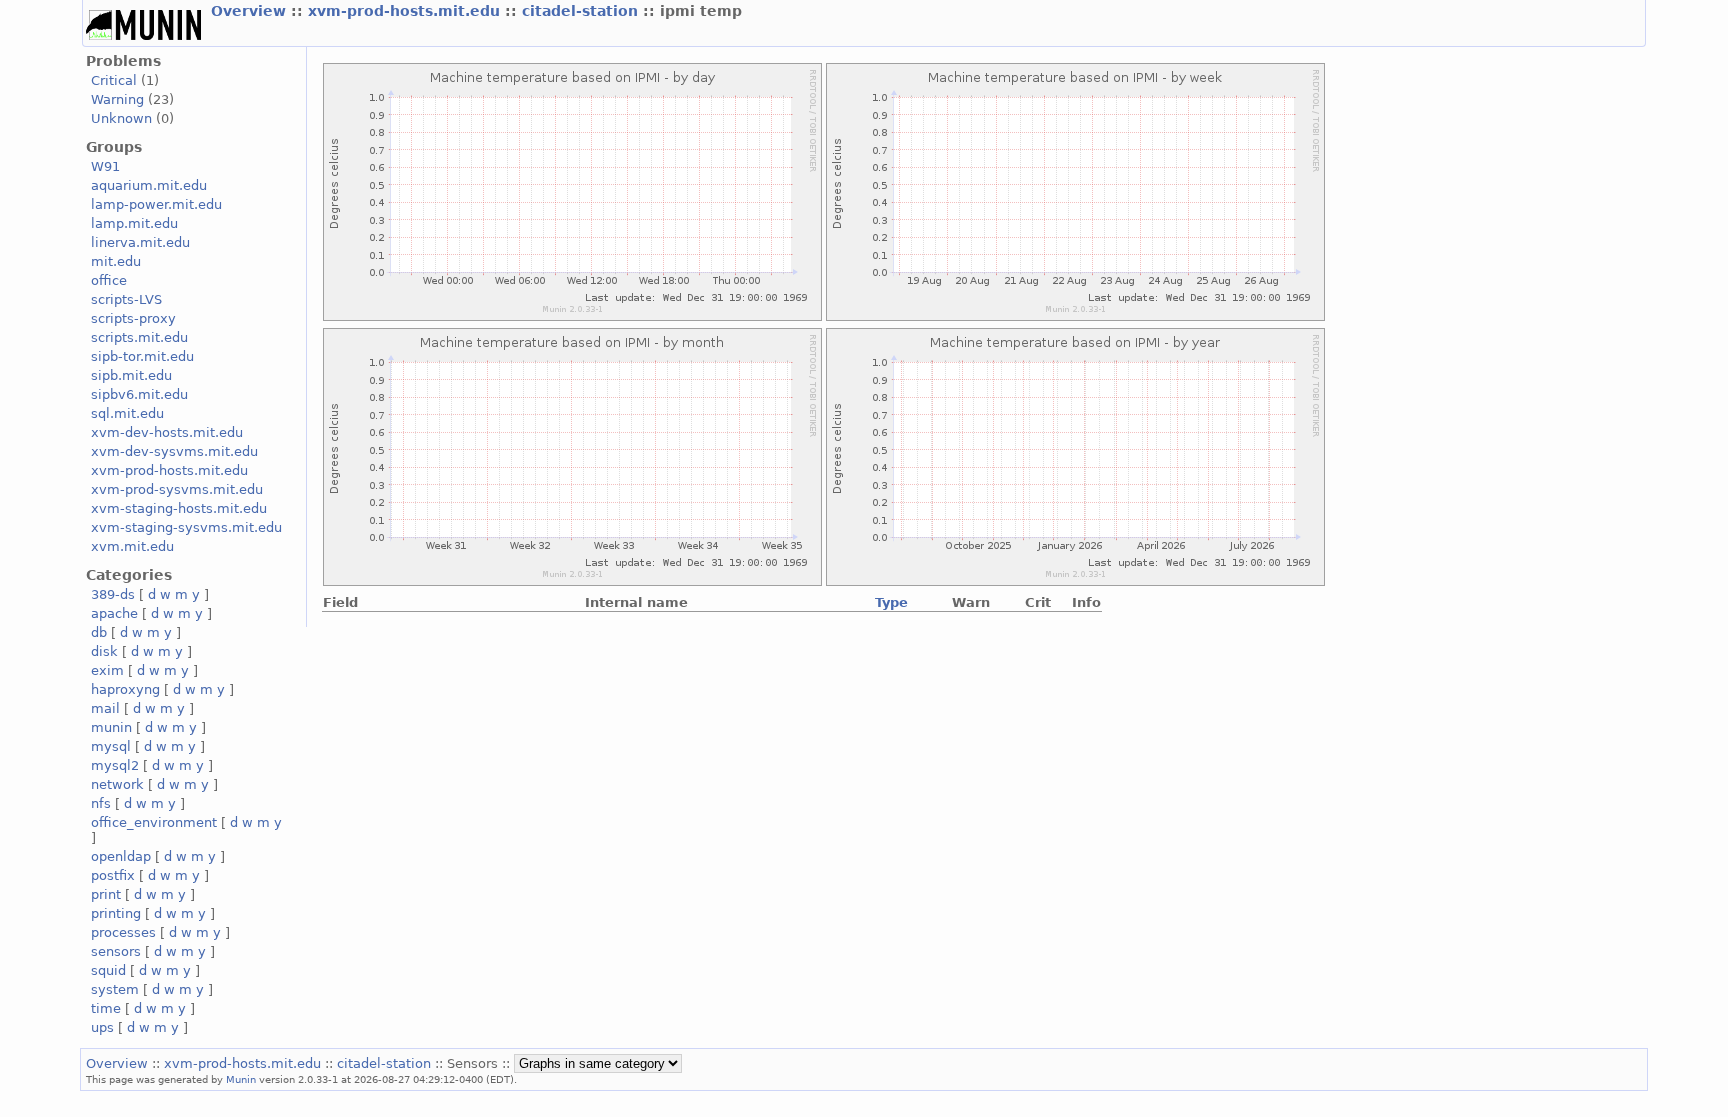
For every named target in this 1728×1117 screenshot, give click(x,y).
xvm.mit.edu (132, 546)
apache (114, 613)
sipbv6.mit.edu (139, 394)
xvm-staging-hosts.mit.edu (179, 508)
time (106, 1008)
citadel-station (582, 11)
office (109, 280)
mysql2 (115, 765)
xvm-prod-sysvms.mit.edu (177, 489)
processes (123, 932)
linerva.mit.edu (140, 242)
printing (116, 913)
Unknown (121, 118)
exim (107, 670)
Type (891, 602)
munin (111, 727)
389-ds (113, 594)
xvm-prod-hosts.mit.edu (406, 11)
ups (102, 1027)
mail (105, 708)
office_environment (154, 822)
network (117, 784)
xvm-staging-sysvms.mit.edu (186, 527)
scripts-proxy (133, 318)
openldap (121, 856)
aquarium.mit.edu (149, 185)
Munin (241, 1079)
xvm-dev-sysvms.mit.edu (174, 451)
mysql (111, 746)
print (106, 894)
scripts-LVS (126, 299)
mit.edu (116, 261)
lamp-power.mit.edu (156, 204)
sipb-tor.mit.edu (142, 356)
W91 (105, 166)
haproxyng (125, 689)
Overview (251, 11)
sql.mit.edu (127, 413)
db (99, 632)
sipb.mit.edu (131, 375)
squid (108, 970)
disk (104, 651)
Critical (114, 80)
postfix (113, 875)
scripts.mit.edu (139, 337)
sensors (116, 951)
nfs (101, 803)
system (115, 989)
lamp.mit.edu (134, 223)
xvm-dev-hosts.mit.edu (167, 432)
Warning (117, 99)
